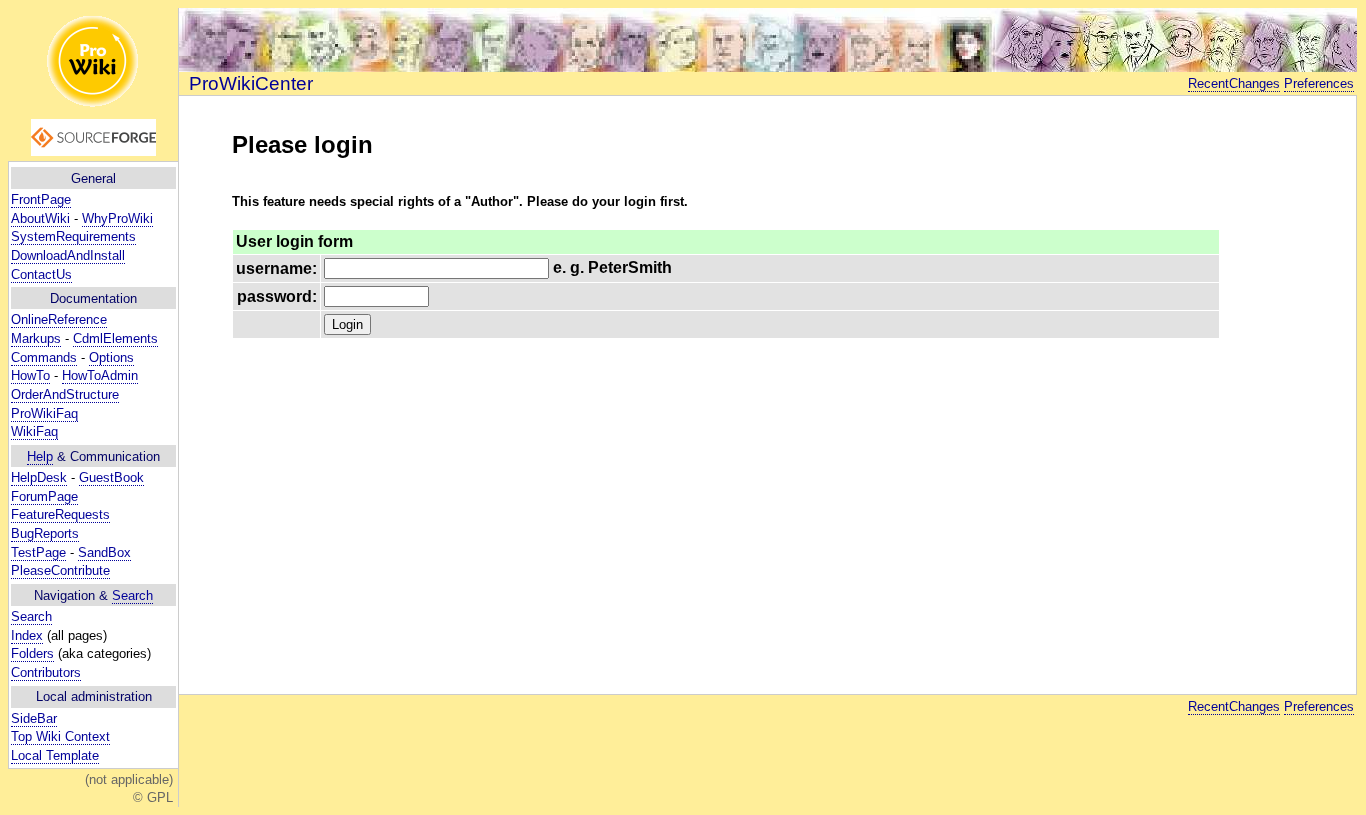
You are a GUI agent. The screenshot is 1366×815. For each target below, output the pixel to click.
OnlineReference (59, 319)
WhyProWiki (117, 218)
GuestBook (111, 477)
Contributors (46, 672)
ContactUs (41, 274)
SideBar (34, 718)
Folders (32, 653)
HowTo (30, 375)
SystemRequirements (73, 236)
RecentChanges (1234, 83)
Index (27, 635)
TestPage (38, 552)
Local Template (55, 755)
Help (40, 456)
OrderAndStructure (65, 394)
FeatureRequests (60, 514)
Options (111, 357)
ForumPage (44, 496)
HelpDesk (39, 477)
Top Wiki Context (60, 736)
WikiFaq (34, 431)
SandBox (104, 552)
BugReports (45, 533)
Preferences (1319, 83)
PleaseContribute (60, 570)
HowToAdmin (100, 375)
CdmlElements (115, 338)
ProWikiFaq (44, 413)
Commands (44, 357)
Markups (36, 338)
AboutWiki (40, 218)
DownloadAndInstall (68, 255)
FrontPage (41, 199)
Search (132, 595)
